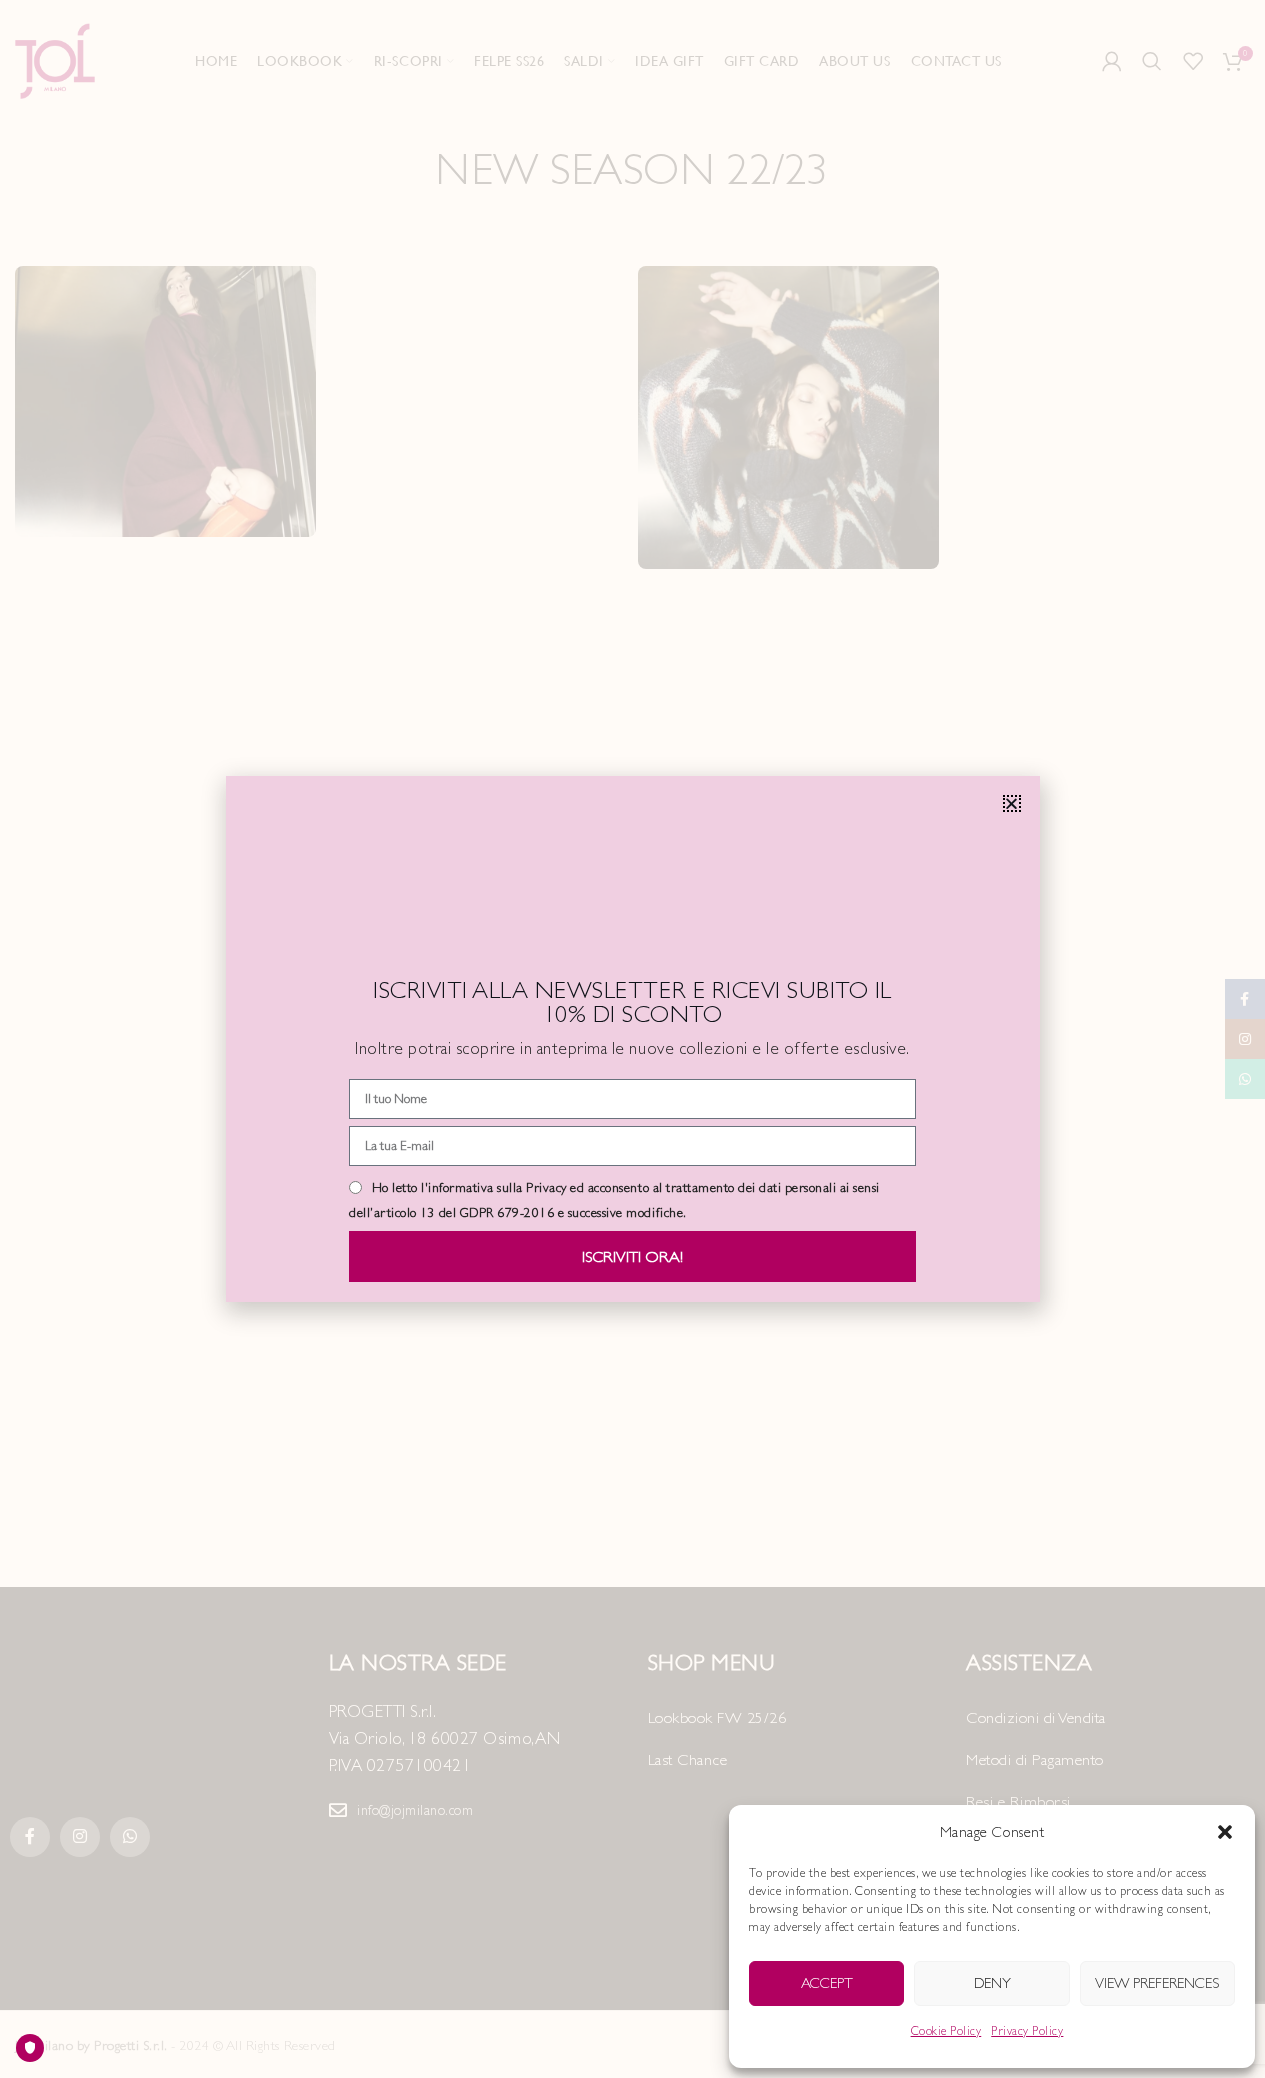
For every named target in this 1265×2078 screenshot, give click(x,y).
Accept (827, 1982)
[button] (1225, 1832)
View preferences (1157, 1982)
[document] (632, 1039)
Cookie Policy (946, 2031)
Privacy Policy (1027, 2031)
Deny (992, 1982)
